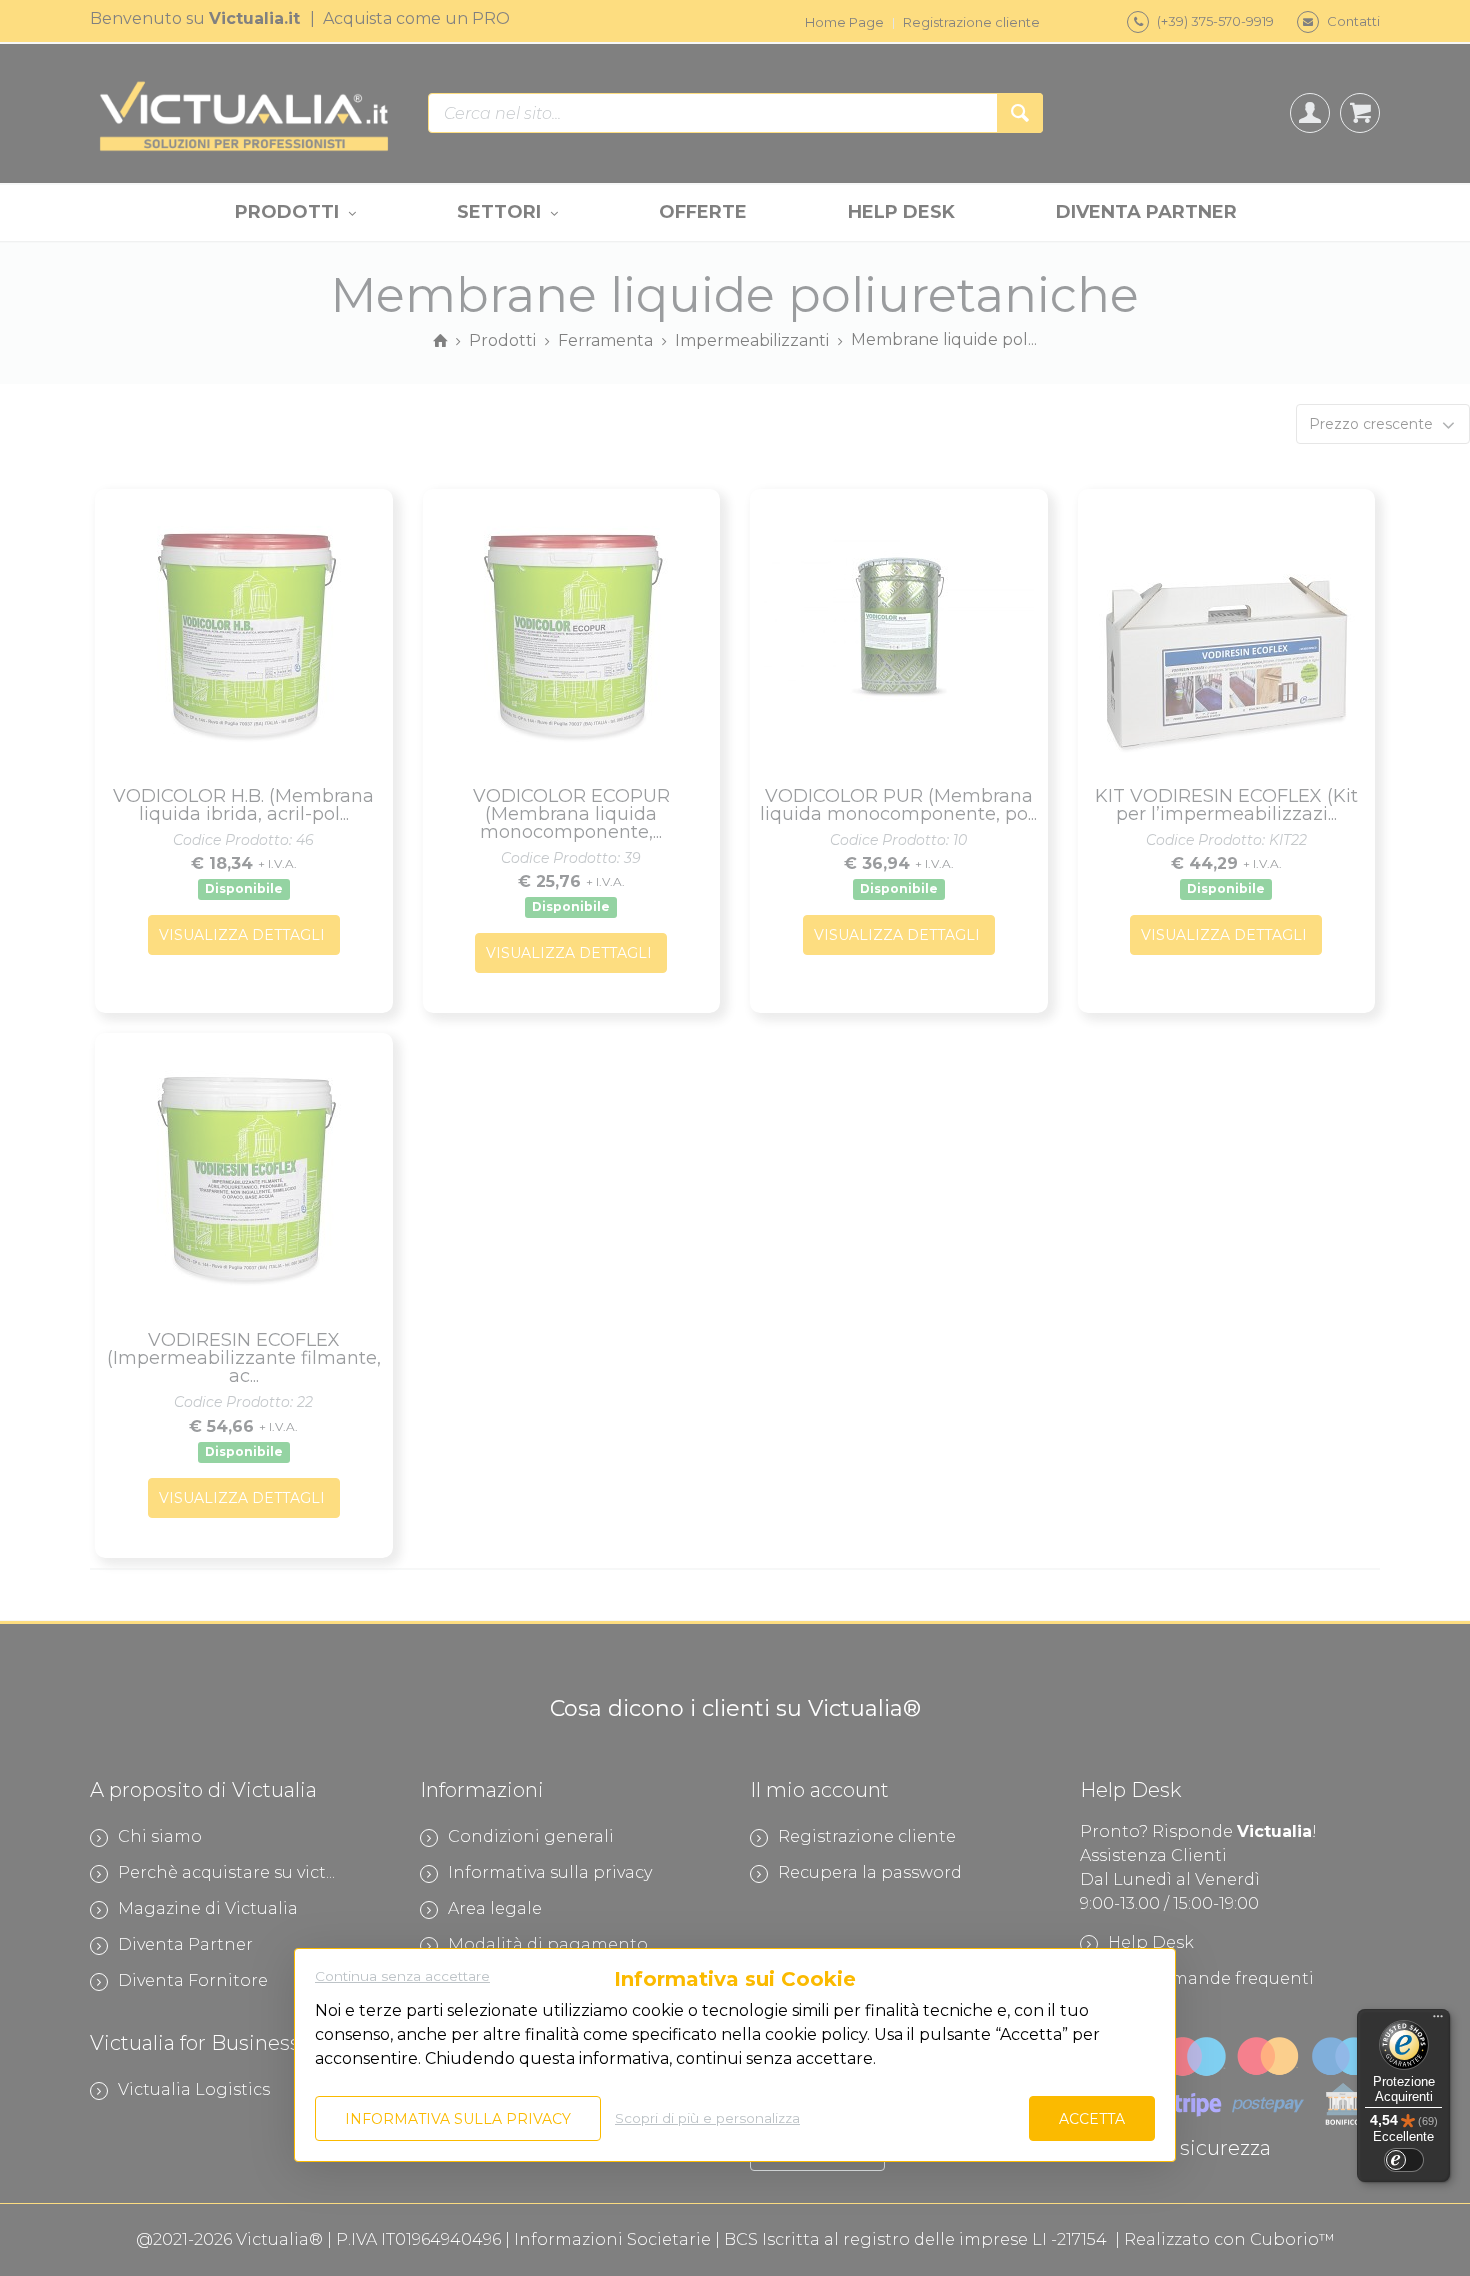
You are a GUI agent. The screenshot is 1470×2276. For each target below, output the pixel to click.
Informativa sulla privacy (458, 2119)
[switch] (1404, 2160)
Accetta (1092, 2119)
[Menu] (1438, 2021)
